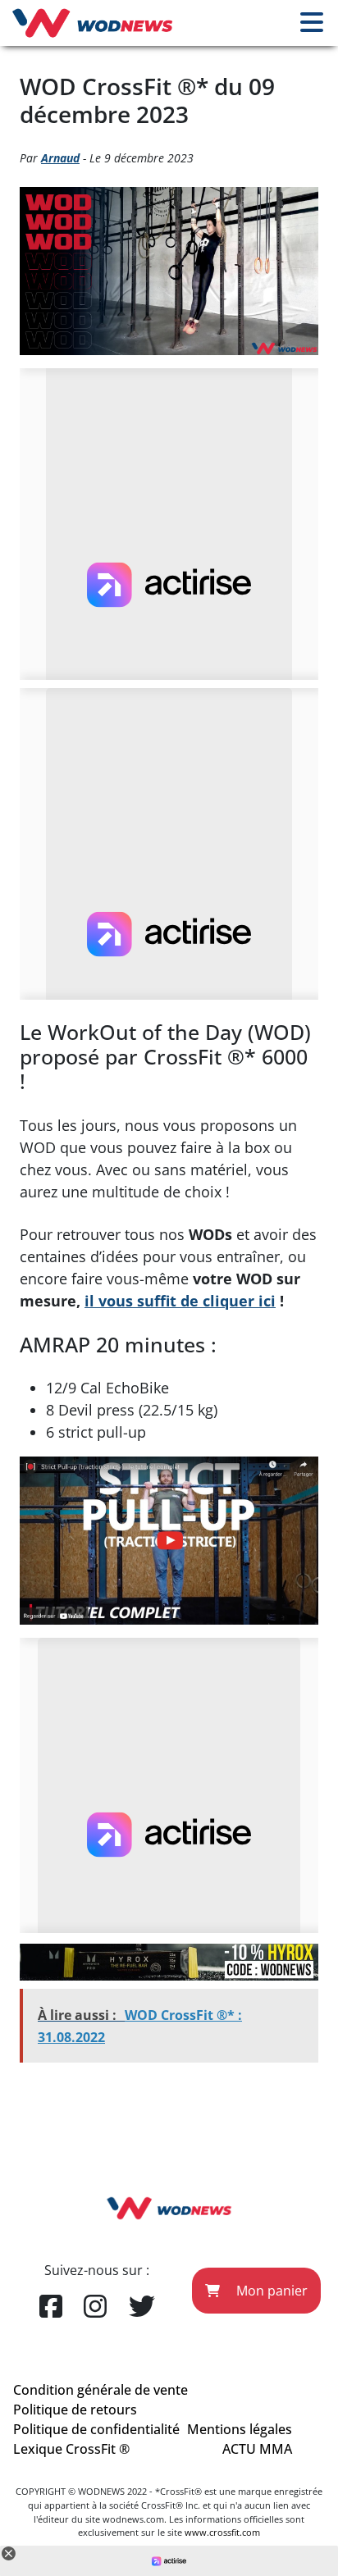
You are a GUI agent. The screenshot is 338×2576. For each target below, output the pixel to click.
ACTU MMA (257, 2449)
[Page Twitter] (142, 2307)
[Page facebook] (51, 2307)
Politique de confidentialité (96, 2429)
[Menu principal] (312, 23)
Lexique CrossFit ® (71, 2449)
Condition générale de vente (100, 2390)
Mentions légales (240, 2429)
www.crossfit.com (222, 2532)
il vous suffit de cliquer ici (180, 1301)
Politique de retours (75, 2410)
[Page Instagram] (95, 2307)
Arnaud (60, 158)
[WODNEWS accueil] (92, 23)
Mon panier (270, 2291)
